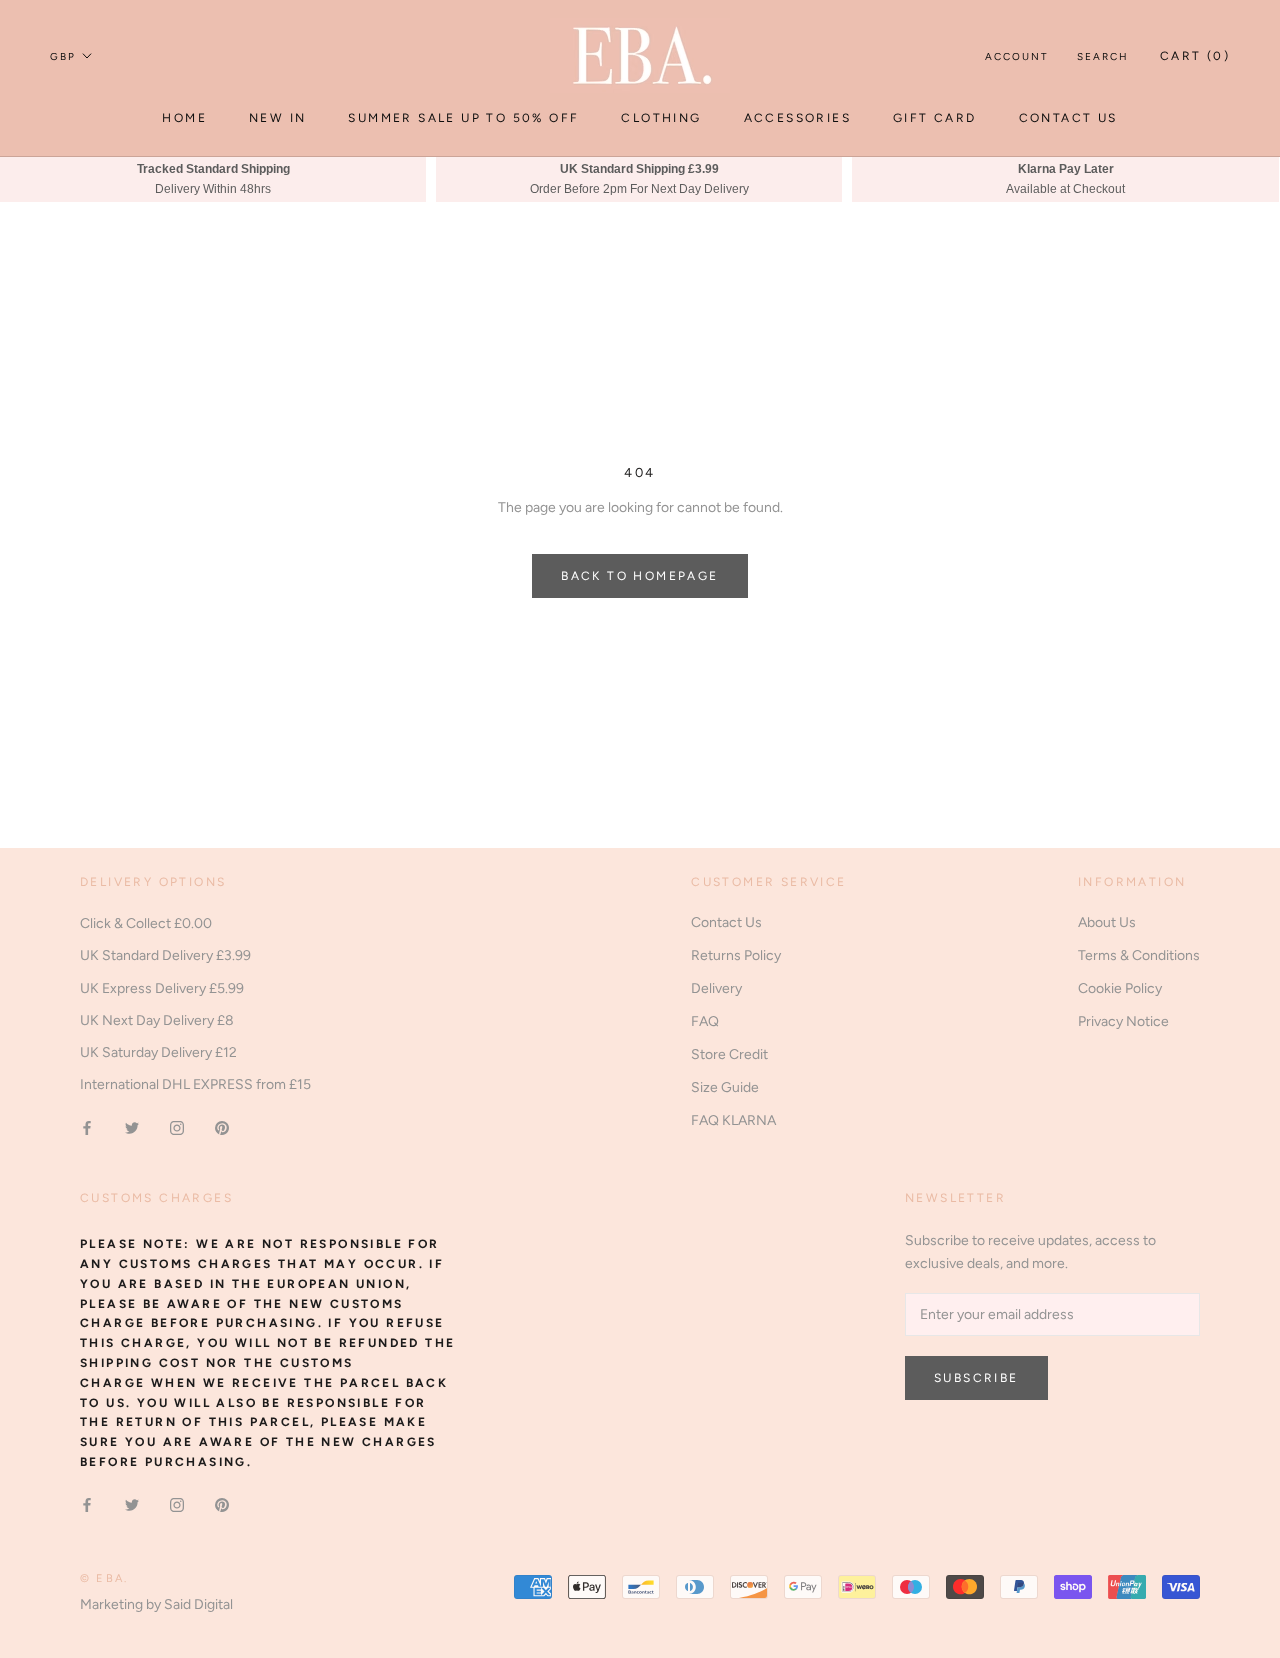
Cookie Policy (1120, 988)
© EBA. (104, 1578)
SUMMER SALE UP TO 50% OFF (463, 118)
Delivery (716, 988)
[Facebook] (87, 1127)
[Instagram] (177, 1127)
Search (1103, 56)
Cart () (1195, 56)
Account (1017, 56)
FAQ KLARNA (733, 1120)
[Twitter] (132, 1127)
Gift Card (935, 118)
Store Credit (729, 1054)
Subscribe (976, 1378)
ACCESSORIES (797, 118)
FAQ (705, 1021)
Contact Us (1068, 118)
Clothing (661, 118)
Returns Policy (736, 955)
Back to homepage (639, 576)
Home (184, 118)
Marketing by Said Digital (156, 1604)
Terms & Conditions (1139, 955)
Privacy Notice (1123, 1021)
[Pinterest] (222, 1127)
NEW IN (277, 118)
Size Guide (725, 1087)
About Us (1107, 922)
